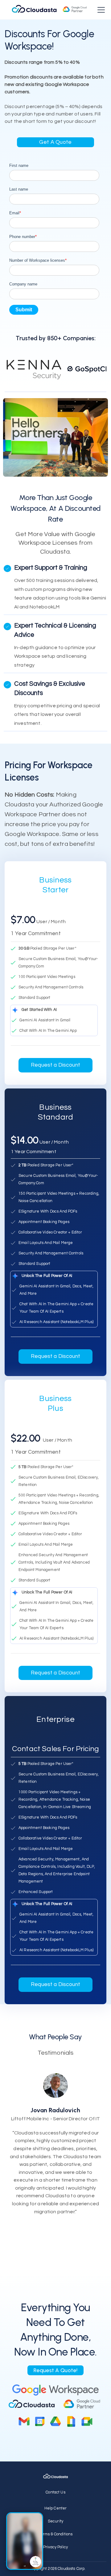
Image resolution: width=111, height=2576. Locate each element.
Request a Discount (55, 1065)
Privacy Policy (55, 2547)
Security (55, 2521)
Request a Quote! (55, 2370)
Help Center (56, 2508)
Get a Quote (55, 142)
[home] (49, 10)
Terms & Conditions (56, 2534)
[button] (100, 10)
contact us (55, 2492)
